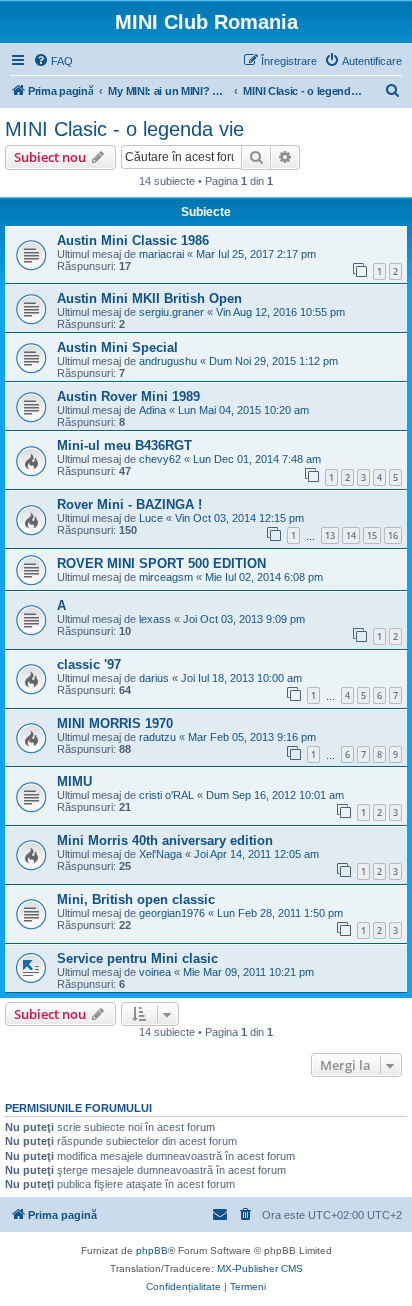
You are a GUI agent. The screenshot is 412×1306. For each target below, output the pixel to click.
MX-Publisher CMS (260, 1268)
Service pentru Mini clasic (137, 958)
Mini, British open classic (136, 899)
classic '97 (89, 664)
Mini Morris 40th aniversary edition (165, 840)
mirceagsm (166, 577)
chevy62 (160, 459)
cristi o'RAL (166, 795)
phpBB (152, 1250)
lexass (155, 619)
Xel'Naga (160, 854)
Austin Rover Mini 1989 (128, 396)
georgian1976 (172, 913)
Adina (152, 410)
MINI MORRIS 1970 (115, 723)
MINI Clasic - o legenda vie (124, 129)
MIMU (74, 781)
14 (351, 535)
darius (154, 678)
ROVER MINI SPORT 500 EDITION (161, 563)
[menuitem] (53, 61)
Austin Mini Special (117, 347)
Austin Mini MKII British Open (149, 298)
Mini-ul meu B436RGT (124, 445)
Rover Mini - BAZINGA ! (129, 504)
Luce (151, 518)
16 (393, 535)
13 (330, 535)
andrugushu (168, 361)
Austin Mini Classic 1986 (133, 240)
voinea (155, 972)
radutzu (157, 737)
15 (372, 535)
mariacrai (161, 254)
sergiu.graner (171, 312)
